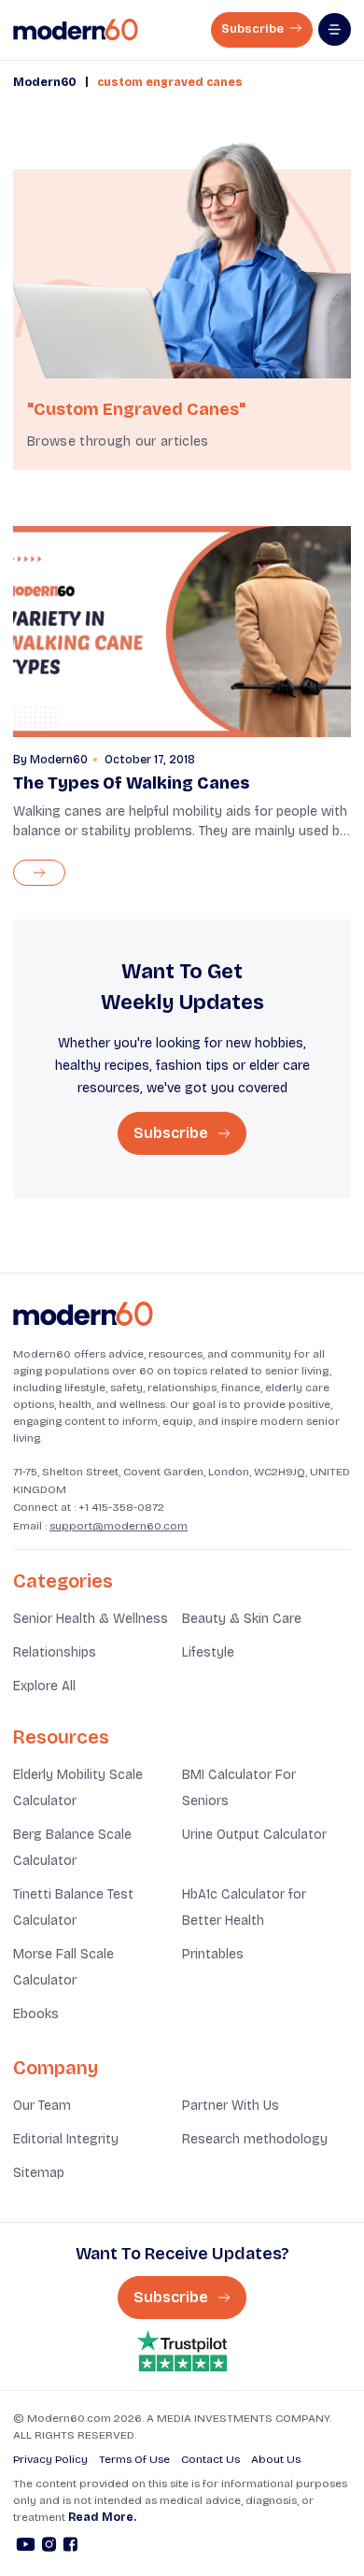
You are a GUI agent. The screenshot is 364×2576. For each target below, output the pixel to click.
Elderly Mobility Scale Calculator (78, 1788)
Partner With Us (231, 2106)
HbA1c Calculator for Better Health (244, 1907)
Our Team (42, 2106)
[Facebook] (70, 2547)
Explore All (44, 1686)
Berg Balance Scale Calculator (72, 1848)
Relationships (55, 1652)
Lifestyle (208, 1652)
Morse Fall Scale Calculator (63, 1967)
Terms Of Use (134, 2459)
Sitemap (39, 2173)
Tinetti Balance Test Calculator (73, 1907)
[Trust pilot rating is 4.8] (182, 2351)
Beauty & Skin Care (242, 1619)
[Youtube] (26, 2547)
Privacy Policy (50, 2459)
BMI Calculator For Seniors (239, 1788)
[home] (76, 30)
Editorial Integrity (66, 2139)
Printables (213, 1954)
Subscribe (254, 29)
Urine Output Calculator (254, 1835)
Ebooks (36, 2014)
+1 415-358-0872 (121, 1507)
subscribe (173, 1133)
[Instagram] (49, 2547)
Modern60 (45, 82)
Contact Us (210, 2459)
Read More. (102, 2517)
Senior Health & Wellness (91, 1619)
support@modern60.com (119, 1526)
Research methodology (255, 2139)
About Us (276, 2459)
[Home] (83, 1314)
